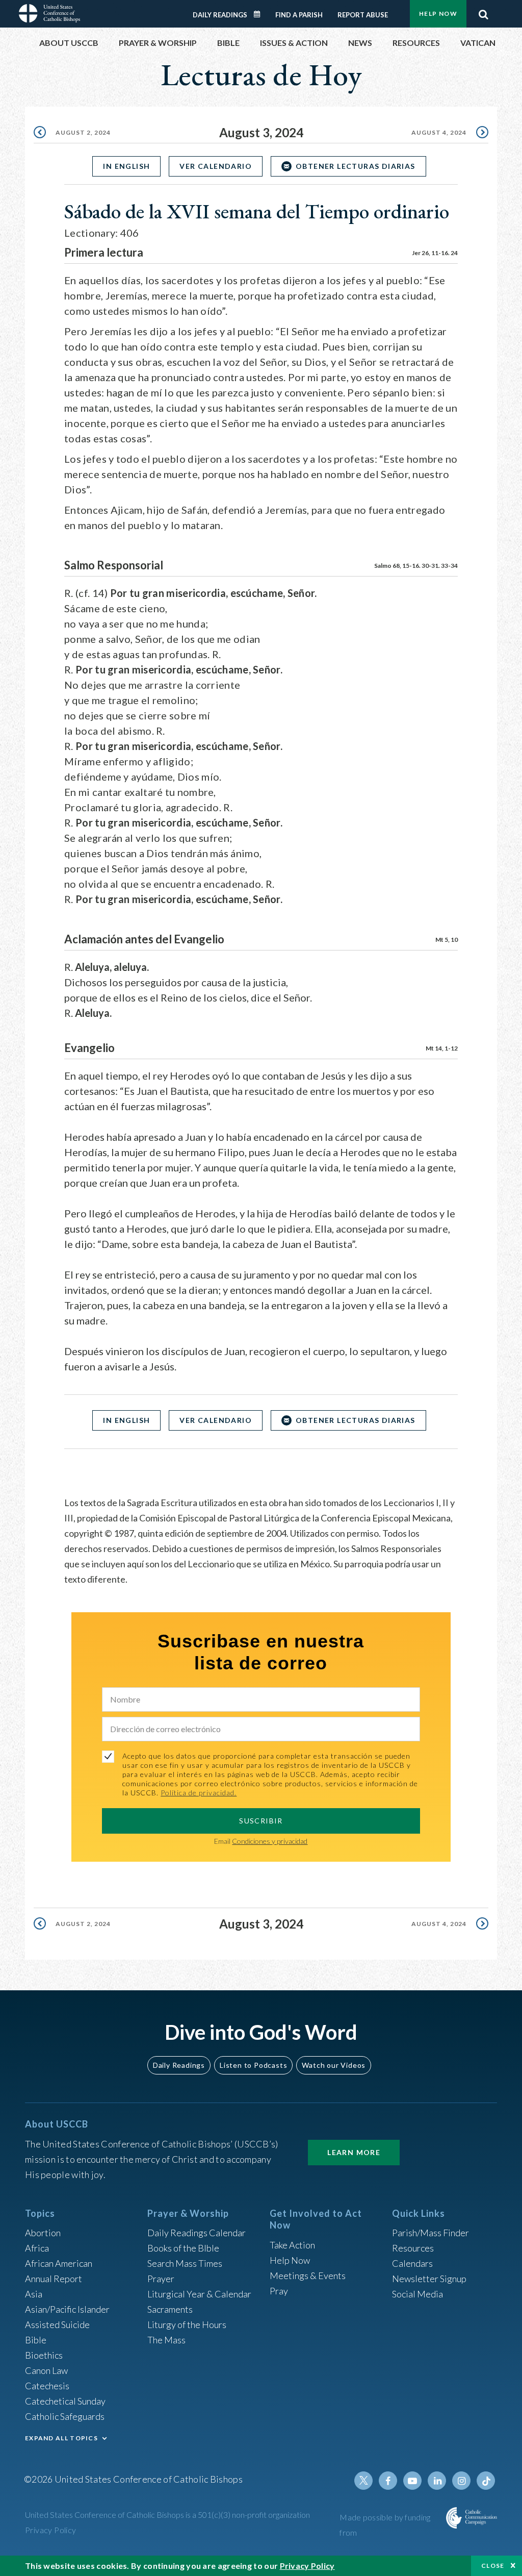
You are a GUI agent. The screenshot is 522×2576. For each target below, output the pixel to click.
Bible (36, 2340)
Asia (34, 2294)
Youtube (412, 2481)
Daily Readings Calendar (260, 14)
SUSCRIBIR (261, 1821)
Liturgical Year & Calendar (199, 2294)
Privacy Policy (51, 2530)
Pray (279, 2291)
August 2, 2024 (83, 132)
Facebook (388, 2481)
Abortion (43, 2233)
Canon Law (46, 2370)
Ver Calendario (216, 166)
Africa (37, 2248)
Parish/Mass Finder (430, 2233)
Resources (413, 2248)
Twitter (363, 2481)
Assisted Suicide (57, 2324)
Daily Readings (220, 15)
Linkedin (437, 2481)
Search (483, 12)
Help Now (438, 14)
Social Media (417, 2294)
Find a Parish (299, 15)
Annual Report (54, 2279)
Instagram (461, 2481)
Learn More (354, 2152)
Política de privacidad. (199, 1793)
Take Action (292, 2245)
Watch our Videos (334, 2065)
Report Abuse (363, 15)
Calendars (412, 2263)
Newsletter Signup (429, 2279)
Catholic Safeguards (65, 2416)
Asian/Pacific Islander (67, 2309)
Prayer (161, 2279)
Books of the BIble (183, 2248)
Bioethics (44, 2355)
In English (126, 166)
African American (59, 2263)
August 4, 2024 (439, 132)
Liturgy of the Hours (187, 2324)
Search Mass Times (185, 2263)
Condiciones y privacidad (270, 1841)
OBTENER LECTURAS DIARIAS (356, 166)
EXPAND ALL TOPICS (61, 2438)
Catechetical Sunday (65, 2401)
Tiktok (486, 2481)
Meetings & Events (308, 2275)
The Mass (166, 2340)
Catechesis (47, 2386)
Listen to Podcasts (253, 2065)
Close (493, 2566)
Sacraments (170, 2309)
